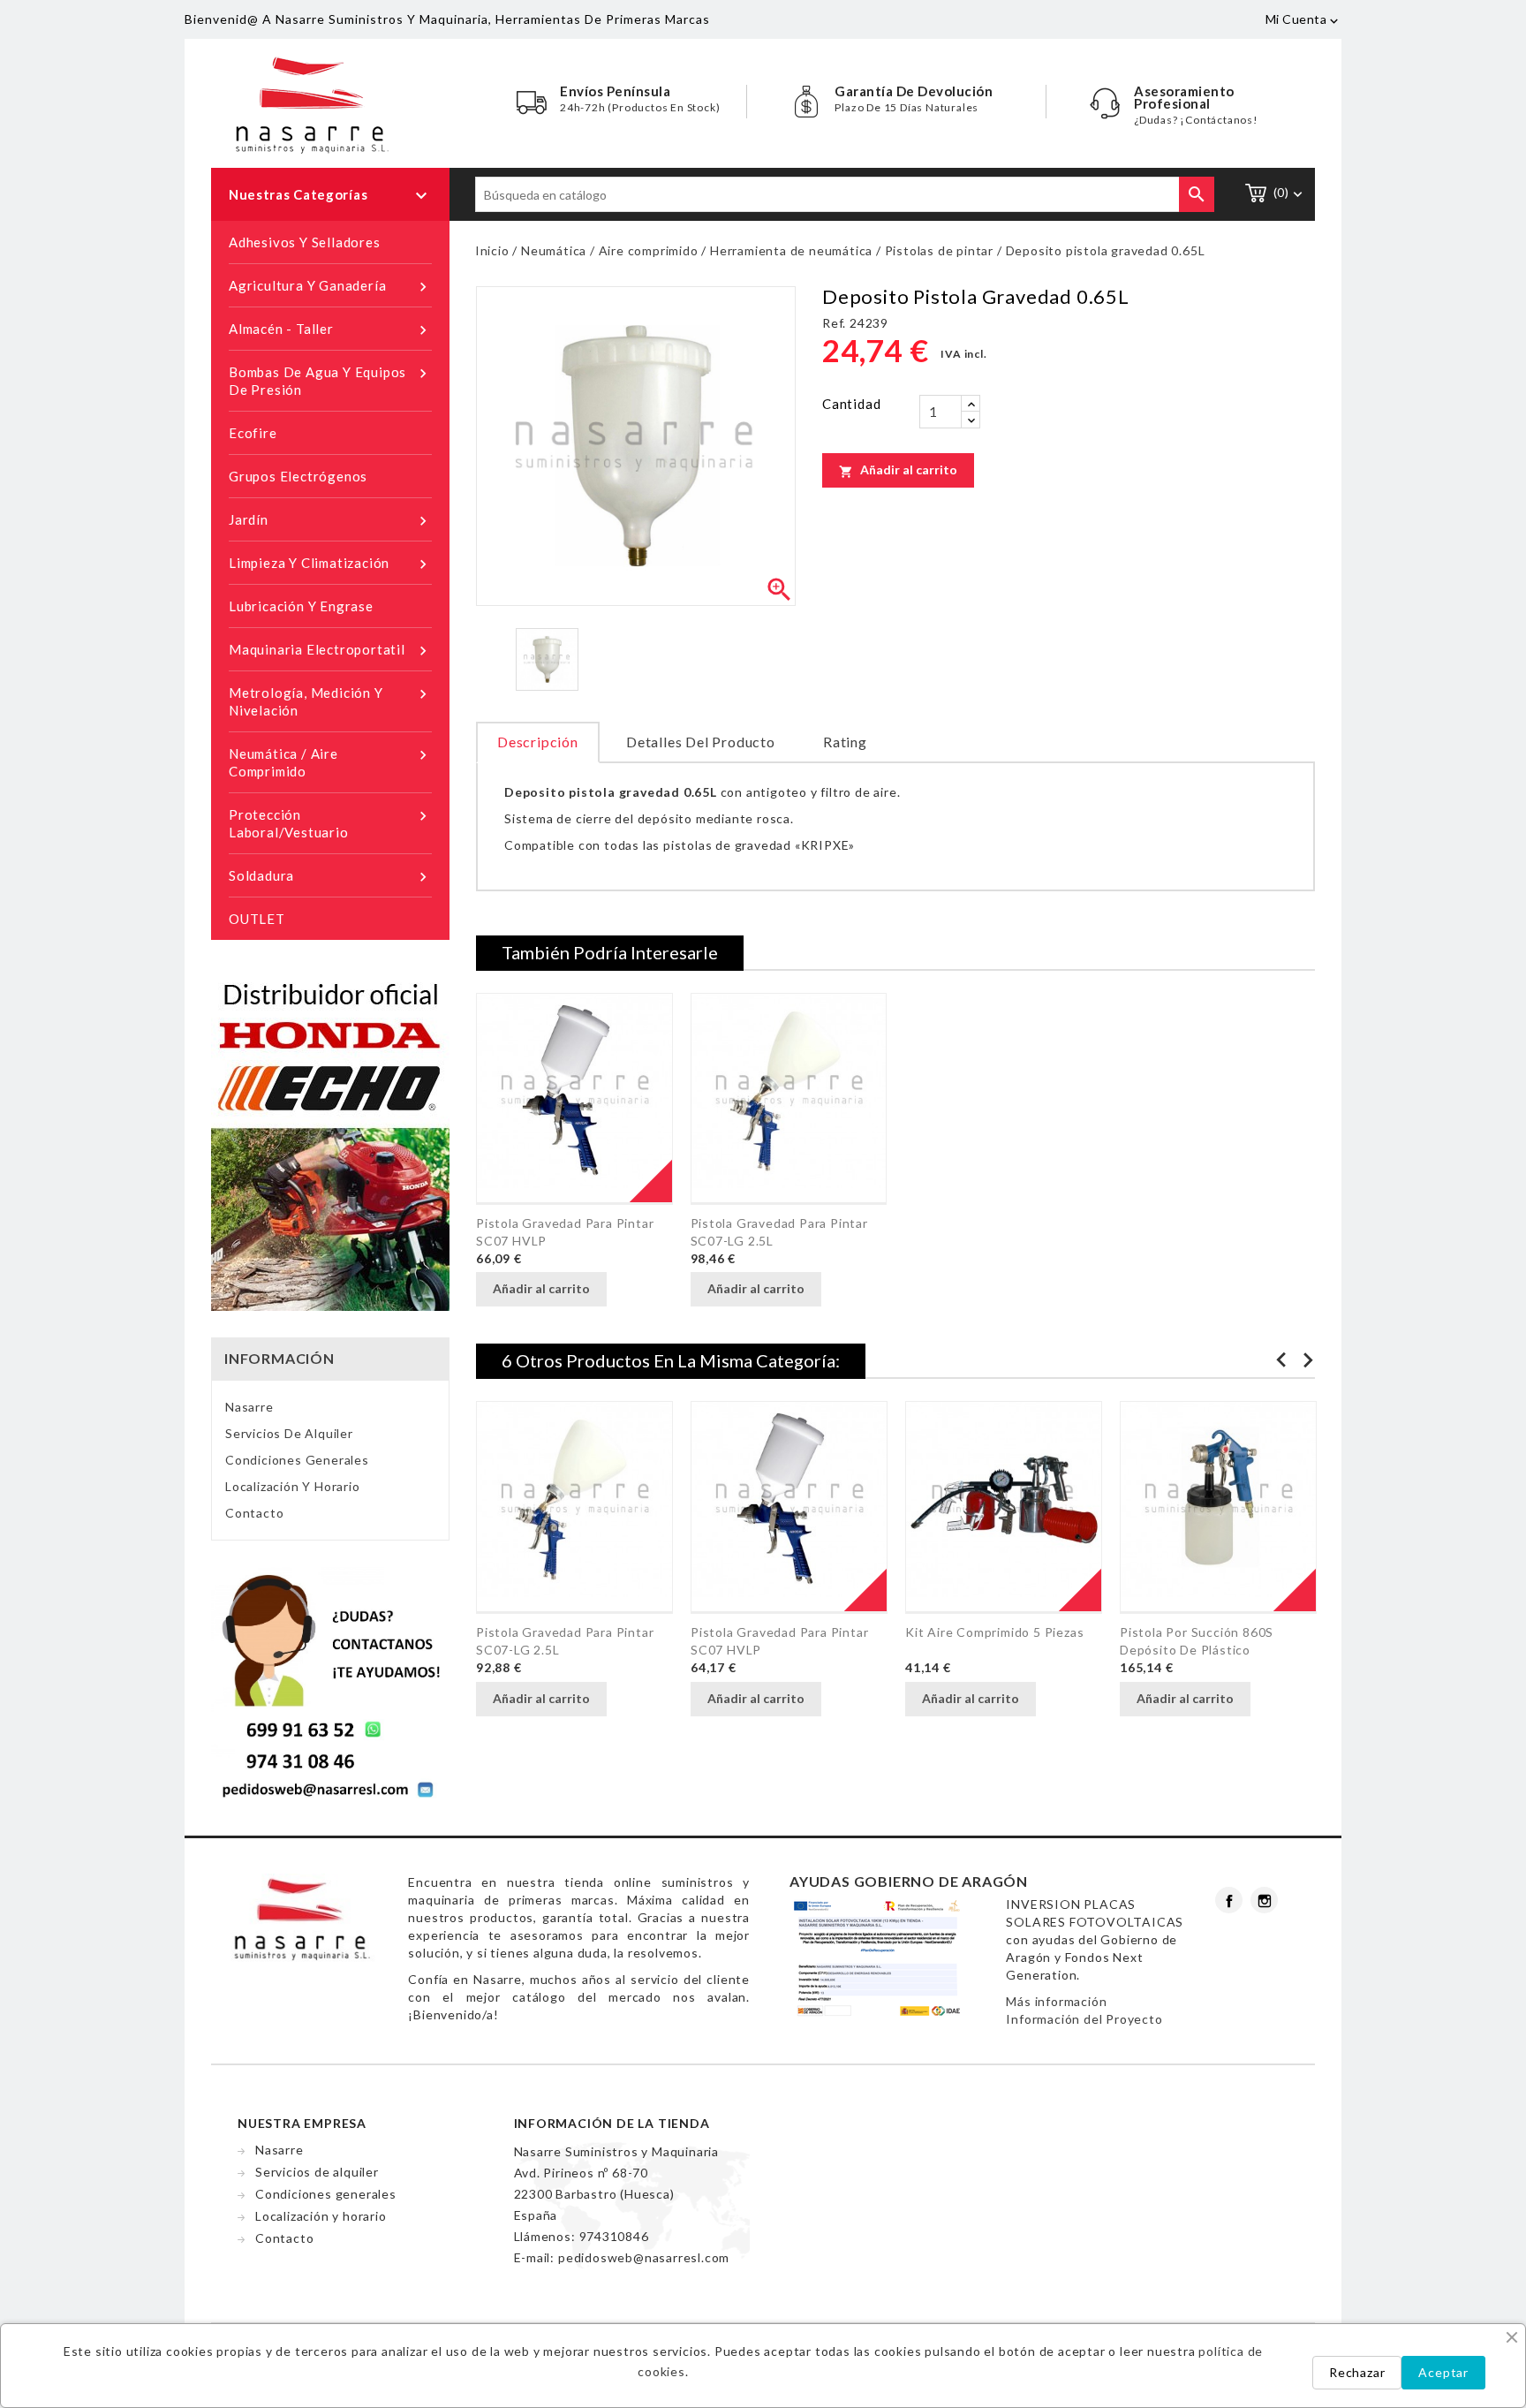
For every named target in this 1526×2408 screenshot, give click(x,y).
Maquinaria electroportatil (330, 651)
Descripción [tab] (538, 742)
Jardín (330, 521)
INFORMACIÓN (280, 1358)
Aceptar (1443, 2372)
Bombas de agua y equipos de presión (330, 381)
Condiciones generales (297, 1460)
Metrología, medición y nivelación (330, 701)
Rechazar (1357, 2372)
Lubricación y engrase (301, 606)
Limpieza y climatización (330, 564)
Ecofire (253, 433)
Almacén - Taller (330, 330)
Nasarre (249, 1407)
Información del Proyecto (1084, 2019)
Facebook (1229, 1900)
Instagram (1264, 1900)
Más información (1056, 2001)
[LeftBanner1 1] (330, 1683)
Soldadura (330, 877)
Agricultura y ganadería (330, 287)
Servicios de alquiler (289, 1433)
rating (845, 742)
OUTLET (257, 919)
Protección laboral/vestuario (330, 823)
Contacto (254, 1513)
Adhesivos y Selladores (305, 242)
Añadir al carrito (898, 470)
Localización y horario (293, 1486)
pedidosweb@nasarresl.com (644, 2257)
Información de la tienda (612, 2123)
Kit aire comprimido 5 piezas (994, 1632)
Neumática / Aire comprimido (330, 762)
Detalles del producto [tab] (701, 742)
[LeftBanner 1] (330, 1142)
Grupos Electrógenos (298, 476)
